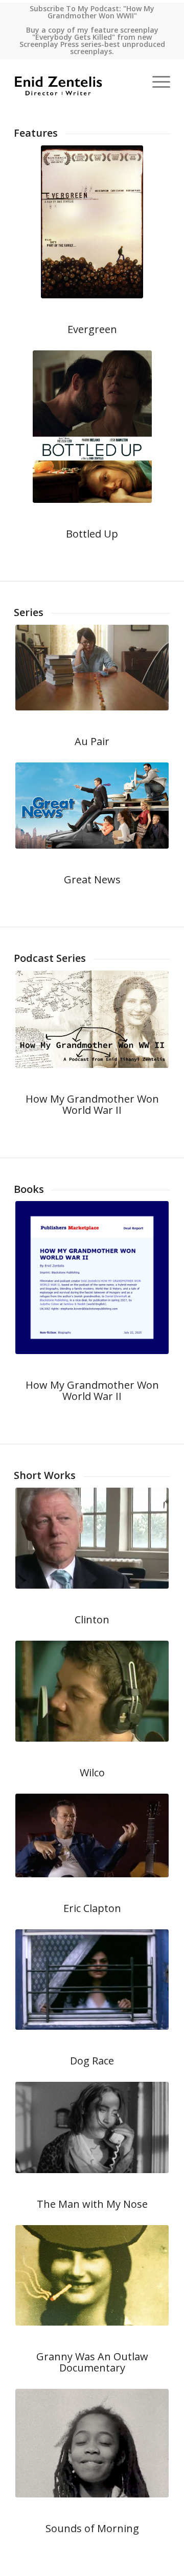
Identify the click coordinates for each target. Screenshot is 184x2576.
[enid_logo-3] (76, 82)
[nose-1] (92, 2127)
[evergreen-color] (92, 222)
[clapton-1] (92, 1835)
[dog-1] (92, 1980)
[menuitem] (156, 82)
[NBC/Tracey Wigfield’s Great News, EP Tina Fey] (92, 806)
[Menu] (156, 82)
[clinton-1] (92, 1538)
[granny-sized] (92, 2276)
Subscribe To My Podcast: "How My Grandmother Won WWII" (92, 12)
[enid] (92, 1019)
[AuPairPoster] (92, 668)
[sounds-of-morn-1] (92, 2443)
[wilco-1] (92, 1691)
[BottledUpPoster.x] (92, 427)
